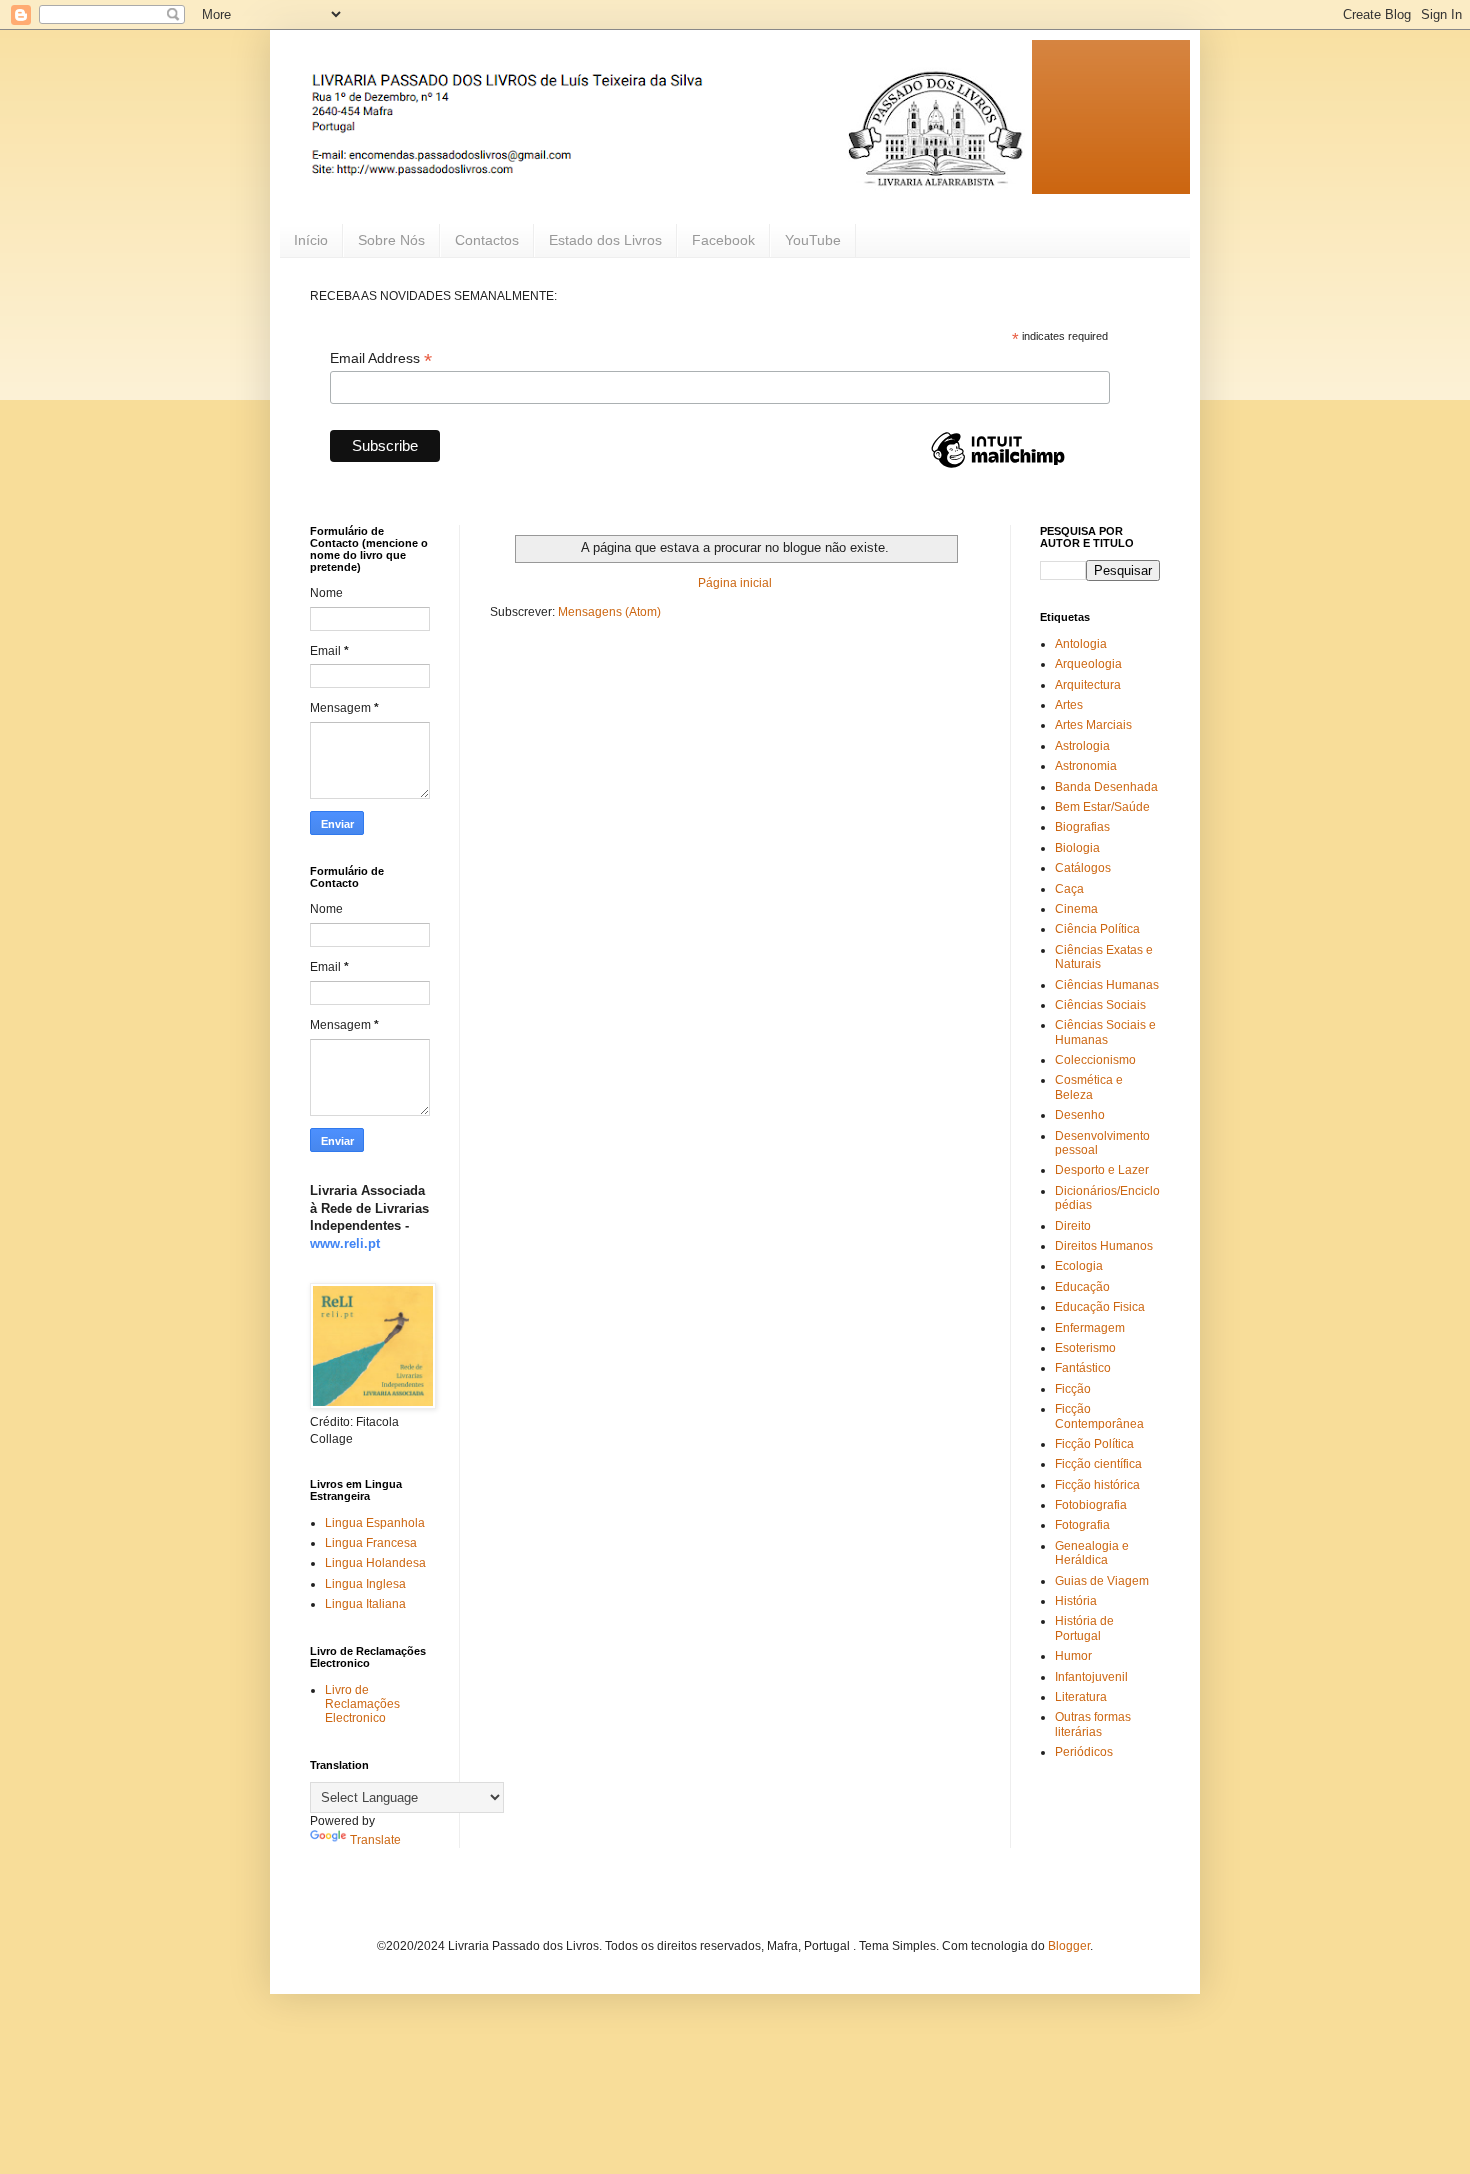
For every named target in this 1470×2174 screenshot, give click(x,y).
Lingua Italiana (365, 1604)
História (1076, 1601)
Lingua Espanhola (375, 1523)
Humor (1073, 1656)
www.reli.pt (345, 1243)
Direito (1073, 1226)
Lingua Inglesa (365, 1584)
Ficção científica (1098, 1464)
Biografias (1082, 827)
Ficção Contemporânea (1099, 1416)
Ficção (1073, 1389)
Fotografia (1082, 1525)
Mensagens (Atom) (609, 612)
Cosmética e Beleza (1089, 1087)
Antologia (1081, 644)
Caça (1069, 889)
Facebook (723, 240)
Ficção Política (1094, 1444)
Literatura (1081, 1697)
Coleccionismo (1095, 1060)
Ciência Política (1097, 929)
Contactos (487, 240)
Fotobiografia (1091, 1505)
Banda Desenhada (1106, 787)
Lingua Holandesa (375, 1563)
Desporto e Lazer (1102, 1170)
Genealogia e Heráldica (1092, 1553)
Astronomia (1086, 766)
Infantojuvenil (1091, 1677)
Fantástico (1083, 1368)
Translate (375, 1840)
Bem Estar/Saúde (1102, 807)
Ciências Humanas (1107, 985)
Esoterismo (1085, 1348)
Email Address (381, 358)
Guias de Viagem (1102, 1581)
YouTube (813, 240)
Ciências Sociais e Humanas (1105, 1032)
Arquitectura (1088, 685)
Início (311, 240)
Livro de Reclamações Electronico (362, 1704)
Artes (1069, 705)
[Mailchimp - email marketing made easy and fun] (998, 467)
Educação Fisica (1100, 1307)
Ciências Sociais (1100, 1005)
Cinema (1076, 909)
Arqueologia (1088, 664)
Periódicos (1084, 1752)
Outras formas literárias (1093, 1724)
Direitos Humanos (1104, 1246)
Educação (1082, 1287)
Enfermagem (1090, 1328)
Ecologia (1079, 1266)
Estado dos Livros (605, 240)
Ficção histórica (1097, 1485)
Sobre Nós (391, 240)
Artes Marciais (1093, 725)
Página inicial (735, 583)
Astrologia (1082, 746)
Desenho (1080, 1115)
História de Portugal (1084, 1628)
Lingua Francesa (371, 1543)
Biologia (1077, 848)
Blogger (1069, 1946)
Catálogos (1083, 868)
